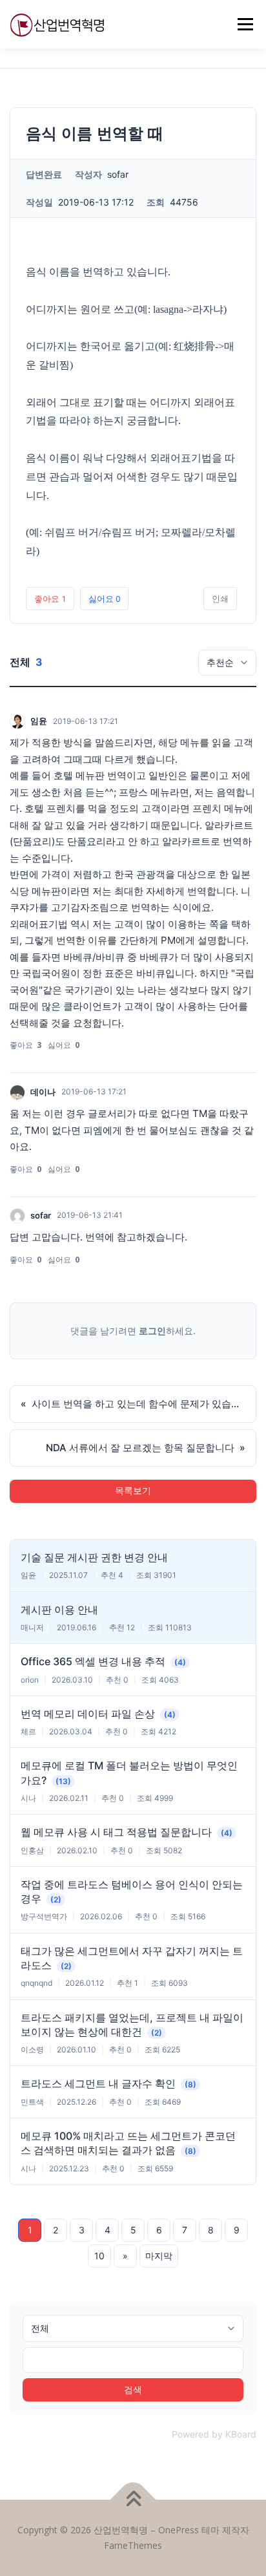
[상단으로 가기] (133, 2500)
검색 (133, 2390)
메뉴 (241, 24)
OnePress (179, 2530)
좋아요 (50, 599)
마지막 (159, 2256)
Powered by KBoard (214, 2434)
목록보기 (133, 1491)
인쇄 (220, 599)
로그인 (152, 1331)
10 (99, 2256)
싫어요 (104, 599)
